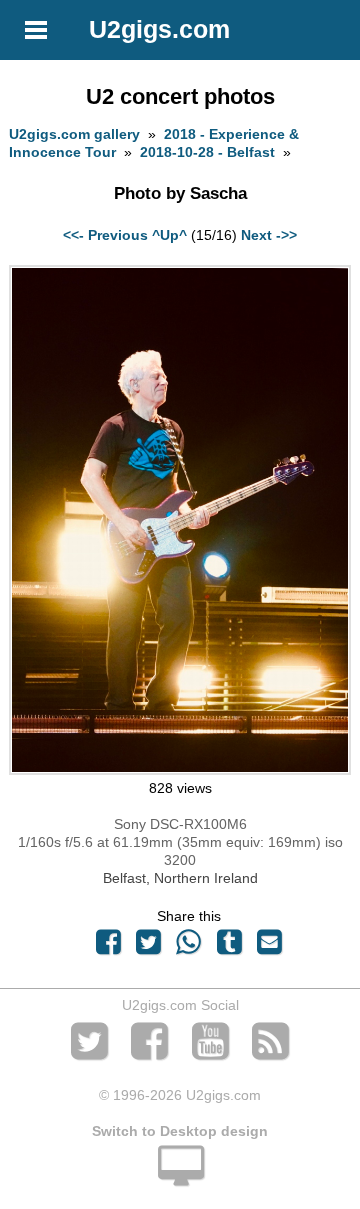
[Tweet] (149, 947)
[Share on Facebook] (108, 947)
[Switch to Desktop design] (180, 1177)
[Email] (269, 947)
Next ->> (269, 235)
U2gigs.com (159, 29)
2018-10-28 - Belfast (207, 152)
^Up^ (169, 235)
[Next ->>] (179, 770)
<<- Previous (105, 235)
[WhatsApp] (189, 947)
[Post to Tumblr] (229, 947)
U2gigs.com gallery (74, 134)
